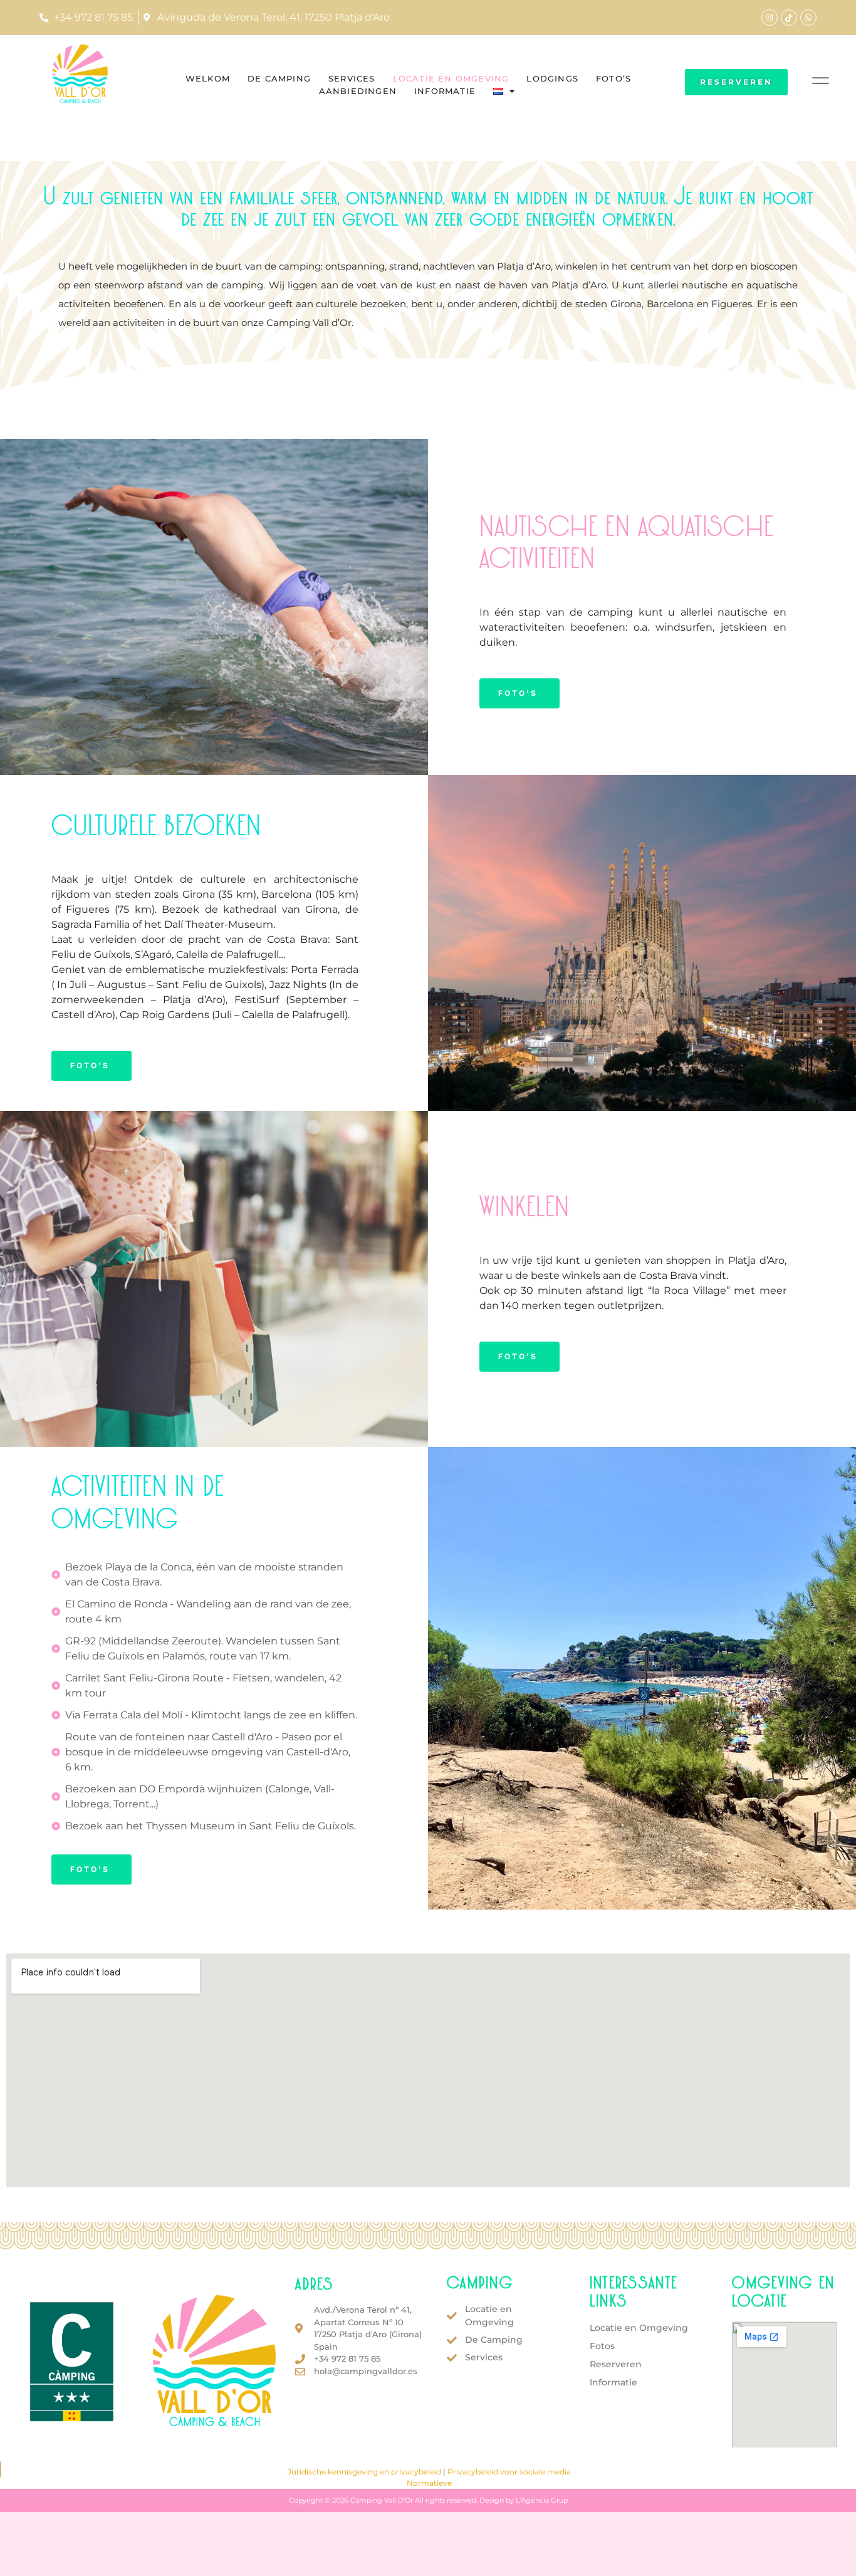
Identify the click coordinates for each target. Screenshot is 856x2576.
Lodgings (552, 78)
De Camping (279, 78)
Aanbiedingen (358, 91)
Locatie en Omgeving (451, 78)
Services (352, 78)
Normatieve (429, 2483)
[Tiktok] (789, 18)
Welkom (208, 78)
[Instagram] (770, 18)
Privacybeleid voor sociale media (509, 2472)
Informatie (445, 91)
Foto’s (613, 78)
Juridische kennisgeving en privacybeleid (364, 2472)
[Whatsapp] (808, 18)
